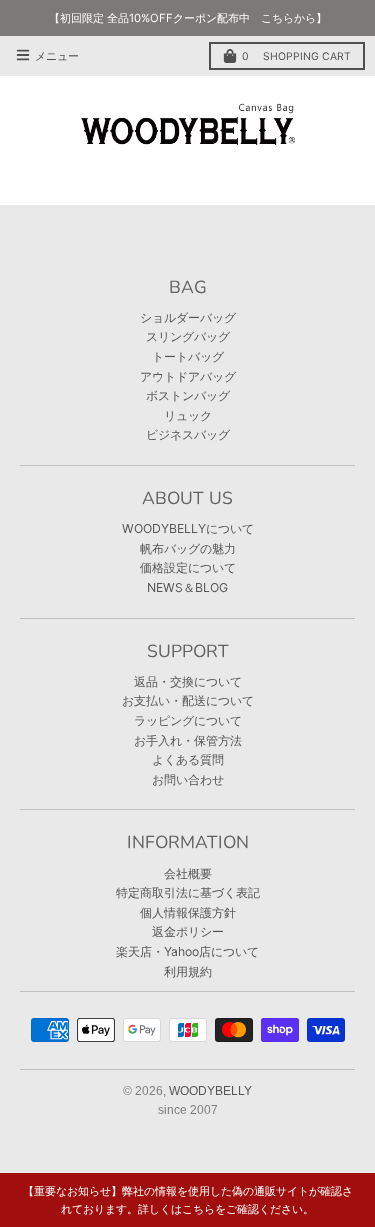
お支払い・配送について (188, 700)
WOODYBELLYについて (188, 528)
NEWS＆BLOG (187, 587)
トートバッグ (188, 356)
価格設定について (188, 567)
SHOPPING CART (296, 56)
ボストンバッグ (188, 395)
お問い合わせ (188, 779)
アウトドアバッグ (188, 376)
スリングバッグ (188, 336)
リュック (188, 415)
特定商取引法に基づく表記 (188, 892)
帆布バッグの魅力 (188, 548)
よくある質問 (188, 759)
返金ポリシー (188, 931)
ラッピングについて (188, 720)
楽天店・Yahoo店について (187, 951)
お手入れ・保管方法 (188, 740)
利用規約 (188, 971)
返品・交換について (188, 681)
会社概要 (188, 873)
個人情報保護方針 (188, 912)
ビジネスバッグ (188, 434)
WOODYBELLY (210, 1091)
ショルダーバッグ (188, 317)
